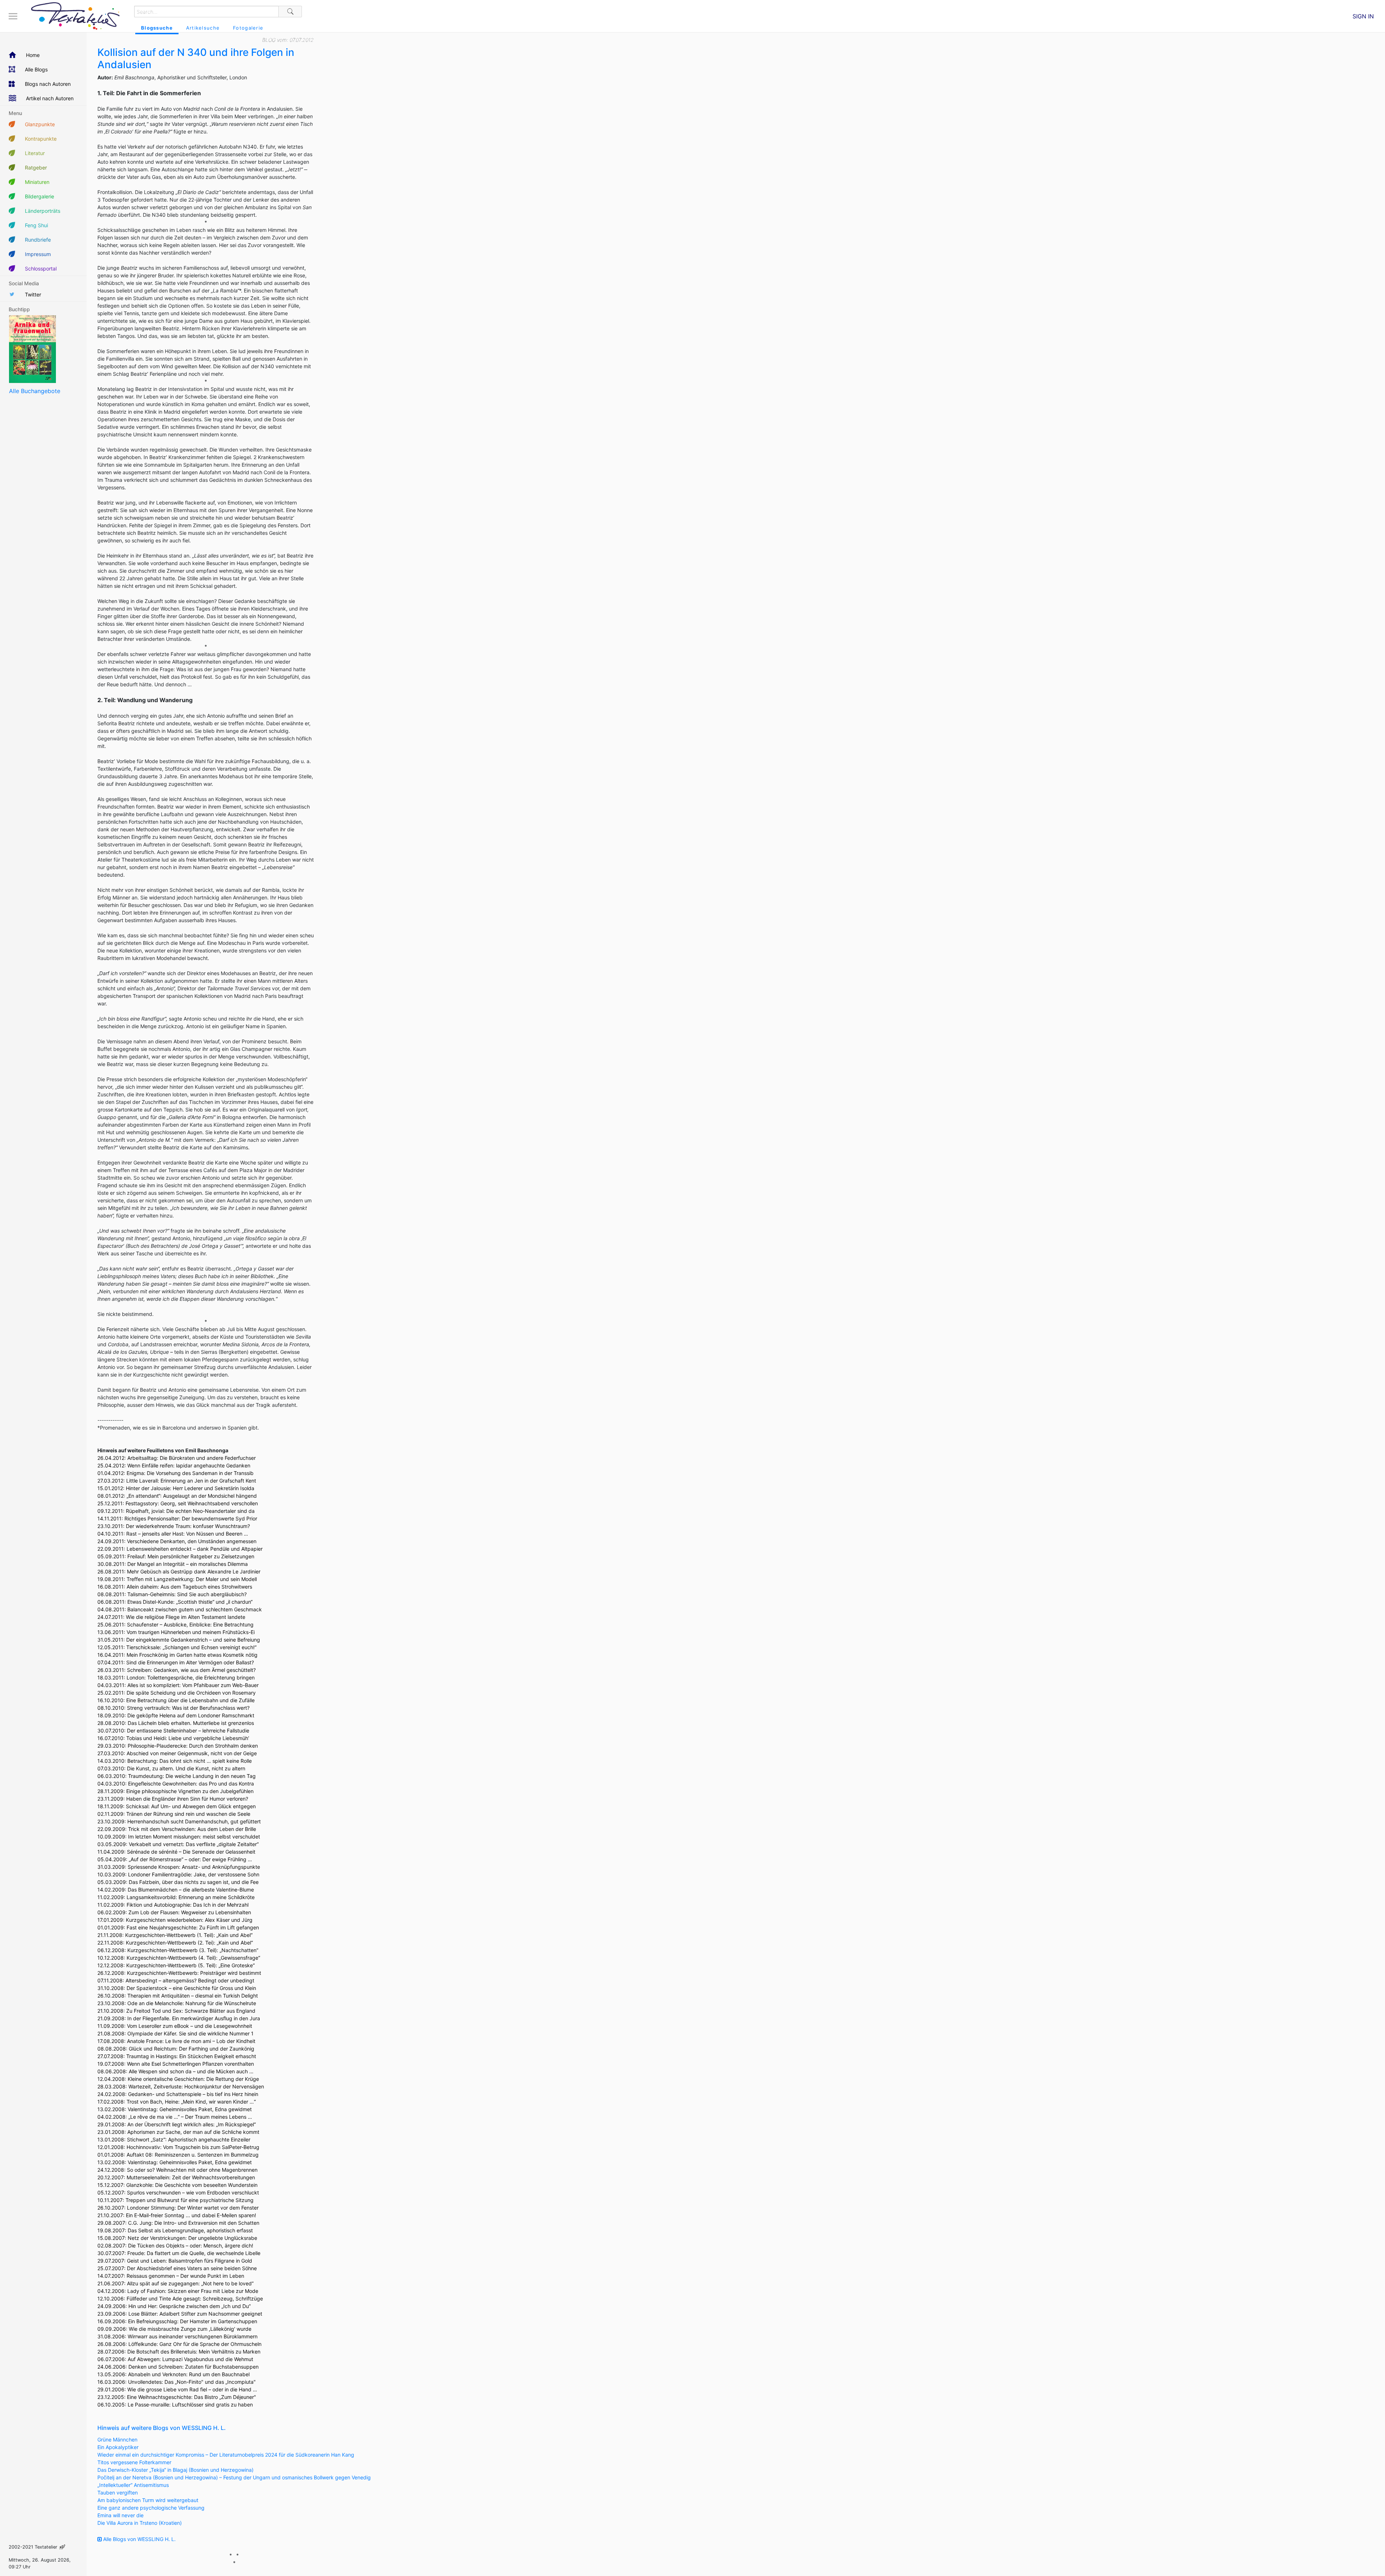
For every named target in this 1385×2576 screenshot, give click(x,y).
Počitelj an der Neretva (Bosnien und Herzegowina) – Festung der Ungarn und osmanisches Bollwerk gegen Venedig (234, 2477)
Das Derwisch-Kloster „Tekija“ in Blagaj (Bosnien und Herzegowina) (175, 2470)
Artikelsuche (203, 28)
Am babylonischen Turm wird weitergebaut (148, 2500)
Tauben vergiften (118, 2493)
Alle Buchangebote (35, 391)
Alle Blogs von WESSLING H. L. (139, 2539)
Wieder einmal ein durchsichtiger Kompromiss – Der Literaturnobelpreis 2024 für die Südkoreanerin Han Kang (226, 2455)
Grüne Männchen (117, 2440)
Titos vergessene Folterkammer (134, 2462)
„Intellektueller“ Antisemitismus (133, 2485)
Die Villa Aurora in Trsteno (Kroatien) (140, 2523)
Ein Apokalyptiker (118, 2447)
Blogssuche (157, 28)
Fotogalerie (248, 28)
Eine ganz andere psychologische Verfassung (151, 2508)
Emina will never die (120, 2515)
